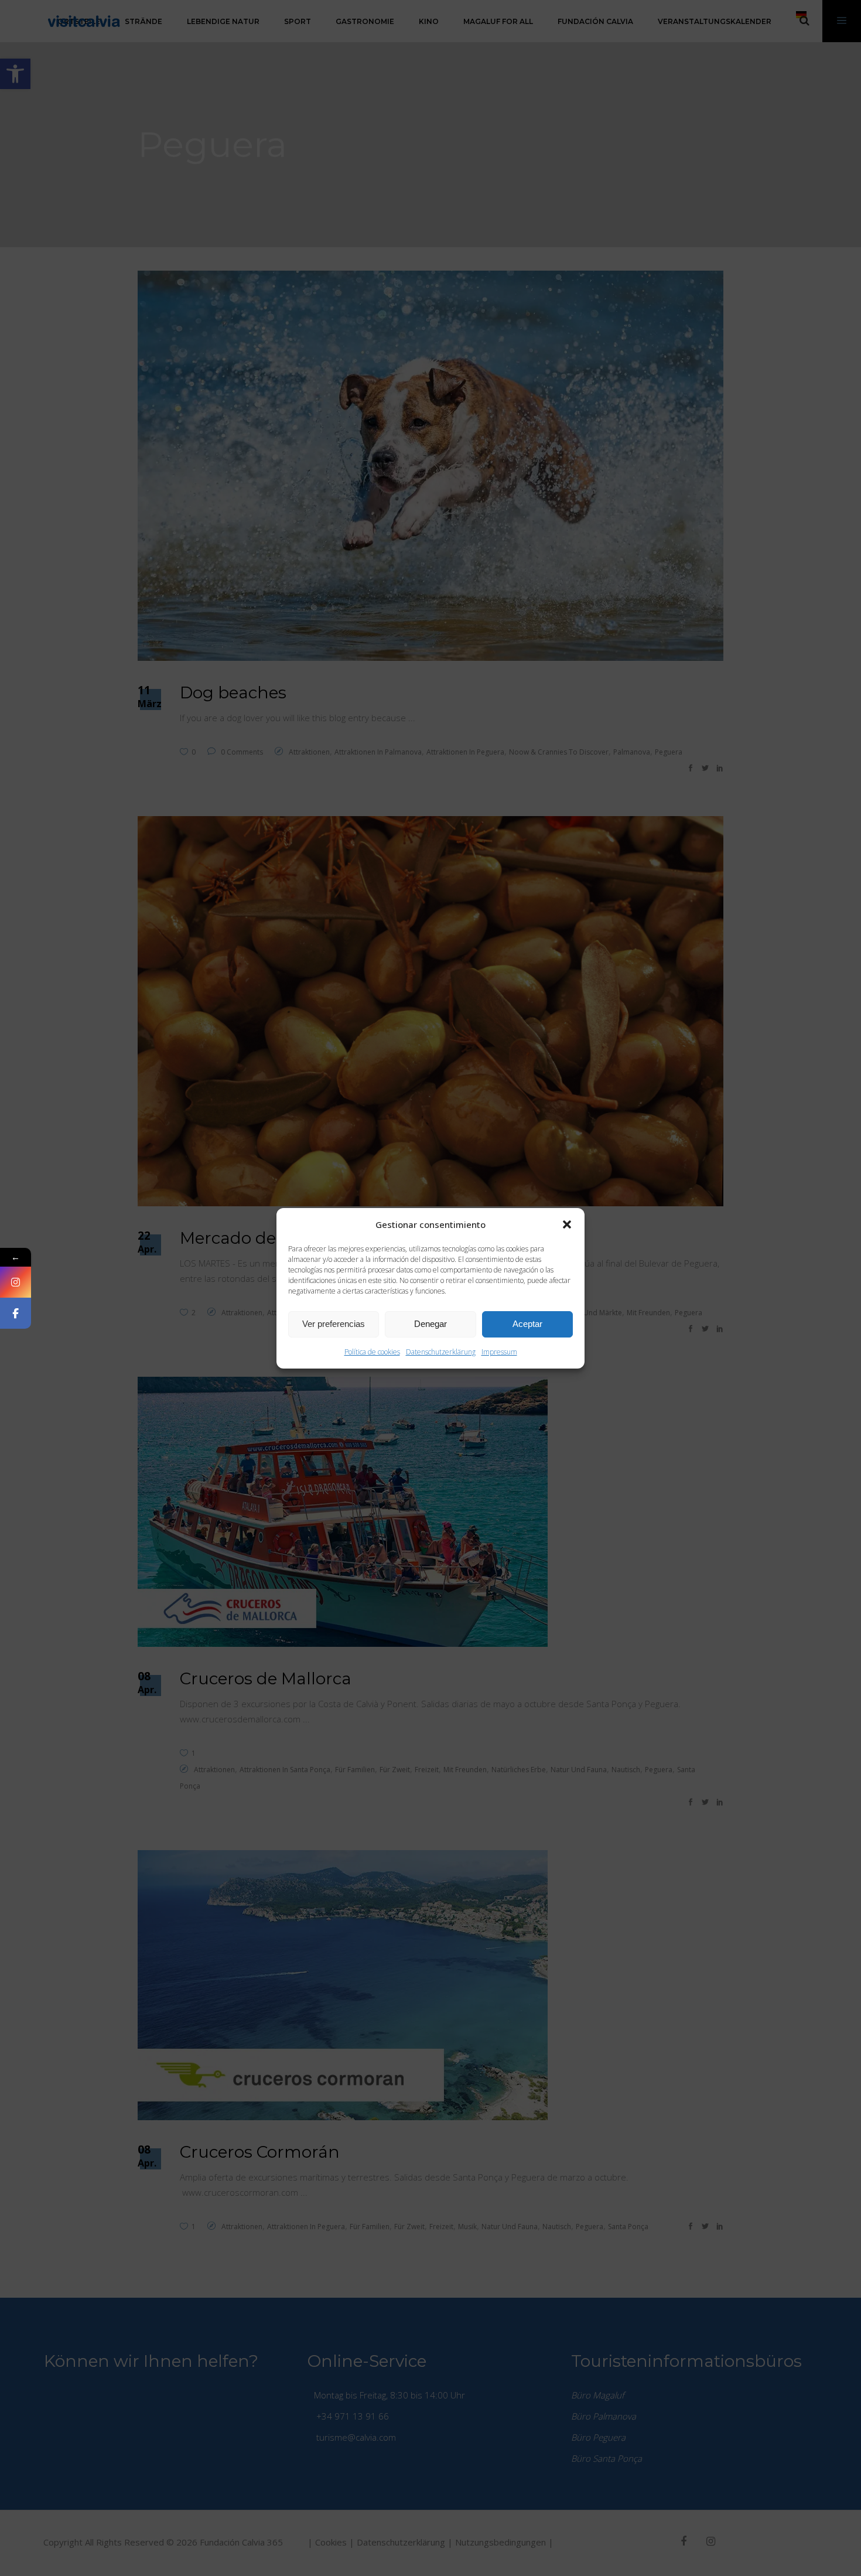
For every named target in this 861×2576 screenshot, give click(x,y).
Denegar (430, 1324)
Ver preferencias (334, 1324)
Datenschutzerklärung (441, 1352)
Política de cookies (372, 1352)
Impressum (499, 1352)
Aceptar (527, 1324)
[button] (567, 1224)
